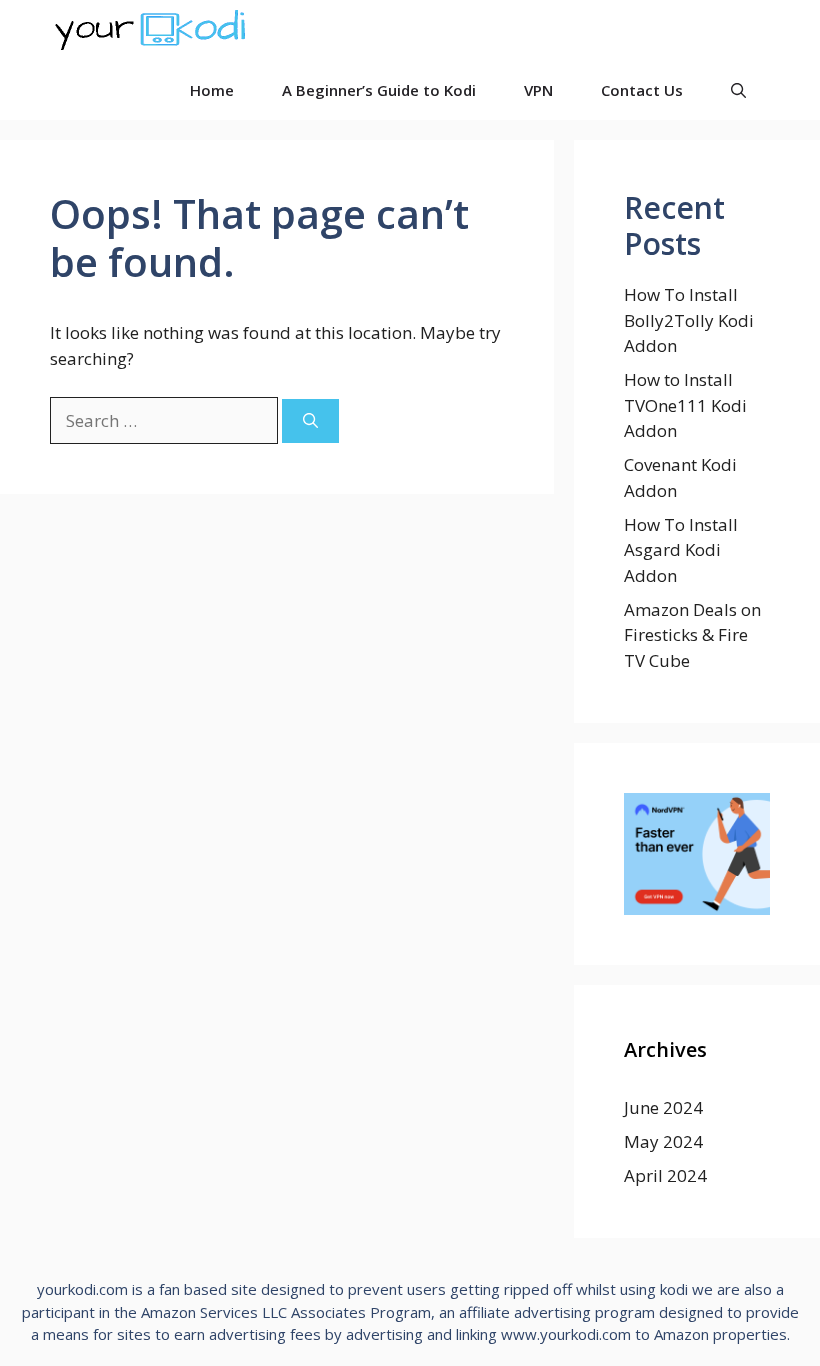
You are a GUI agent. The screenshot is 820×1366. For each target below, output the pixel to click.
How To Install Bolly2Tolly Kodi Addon (689, 320)
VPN (538, 90)
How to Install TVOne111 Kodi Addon (685, 405)
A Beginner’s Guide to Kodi (379, 90)
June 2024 (663, 1107)
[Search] (310, 421)
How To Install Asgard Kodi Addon (681, 550)
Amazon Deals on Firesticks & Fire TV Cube (692, 635)
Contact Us (642, 90)
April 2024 (665, 1175)
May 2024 (663, 1141)
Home (212, 90)
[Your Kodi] (150, 30)
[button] (738, 90)
